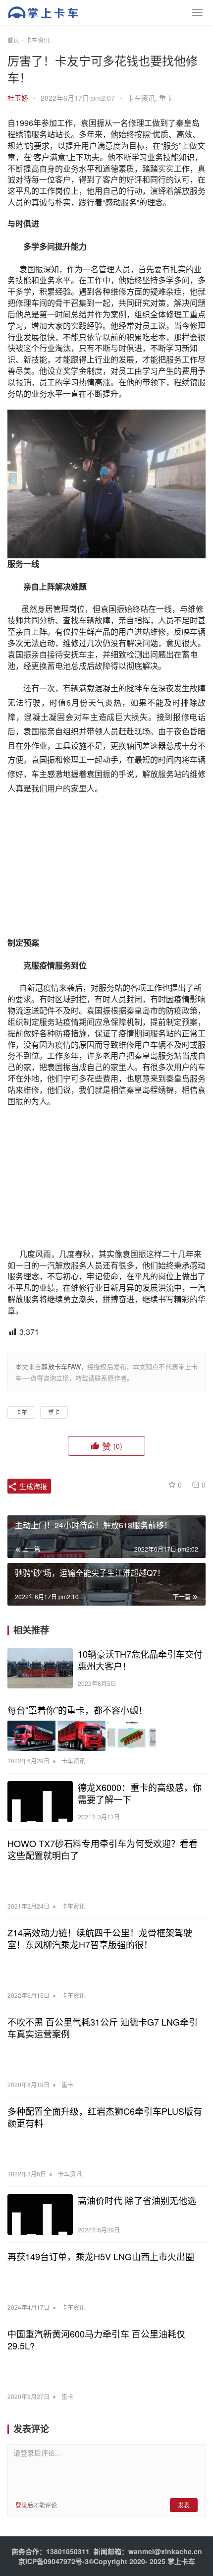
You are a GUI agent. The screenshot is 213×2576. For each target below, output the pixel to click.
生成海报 (32, 1486)
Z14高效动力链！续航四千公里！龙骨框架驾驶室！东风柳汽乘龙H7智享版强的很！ (100, 1938)
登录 (21, 2505)
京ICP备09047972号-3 (53, 2561)
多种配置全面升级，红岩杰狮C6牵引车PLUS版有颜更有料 (105, 2117)
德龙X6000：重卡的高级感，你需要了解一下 (140, 1793)
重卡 (166, 98)
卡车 (21, 1412)
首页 (13, 40)
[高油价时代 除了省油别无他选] (40, 2215)
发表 (184, 2505)
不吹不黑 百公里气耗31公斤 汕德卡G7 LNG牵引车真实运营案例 (103, 2028)
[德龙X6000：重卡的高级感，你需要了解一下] (40, 1802)
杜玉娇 (18, 98)
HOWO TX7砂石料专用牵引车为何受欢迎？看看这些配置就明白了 (103, 1849)
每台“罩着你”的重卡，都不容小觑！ (77, 1710)
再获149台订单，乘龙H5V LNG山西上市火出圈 (101, 2256)
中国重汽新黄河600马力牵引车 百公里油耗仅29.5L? (96, 2339)
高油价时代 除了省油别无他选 (137, 2200)
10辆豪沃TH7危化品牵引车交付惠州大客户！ (140, 1660)
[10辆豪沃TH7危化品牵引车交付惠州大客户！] (40, 1668)
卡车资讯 (141, 98)
